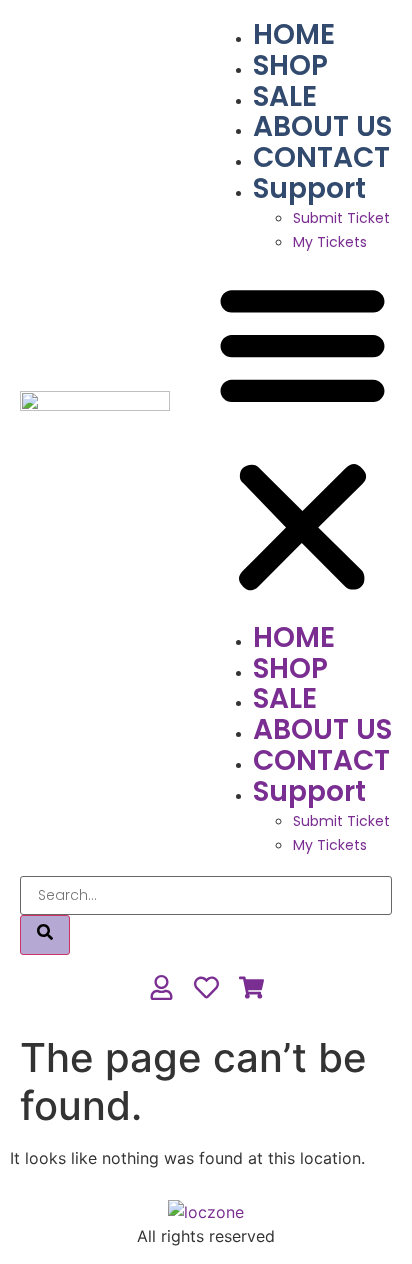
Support (309, 188)
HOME (294, 34)
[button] (302, 438)
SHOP (290, 65)
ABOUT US (322, 126)
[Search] (45, 935)
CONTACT (321, 157)
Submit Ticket (341, 218)
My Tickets (330, 242)
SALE (285, 96)
